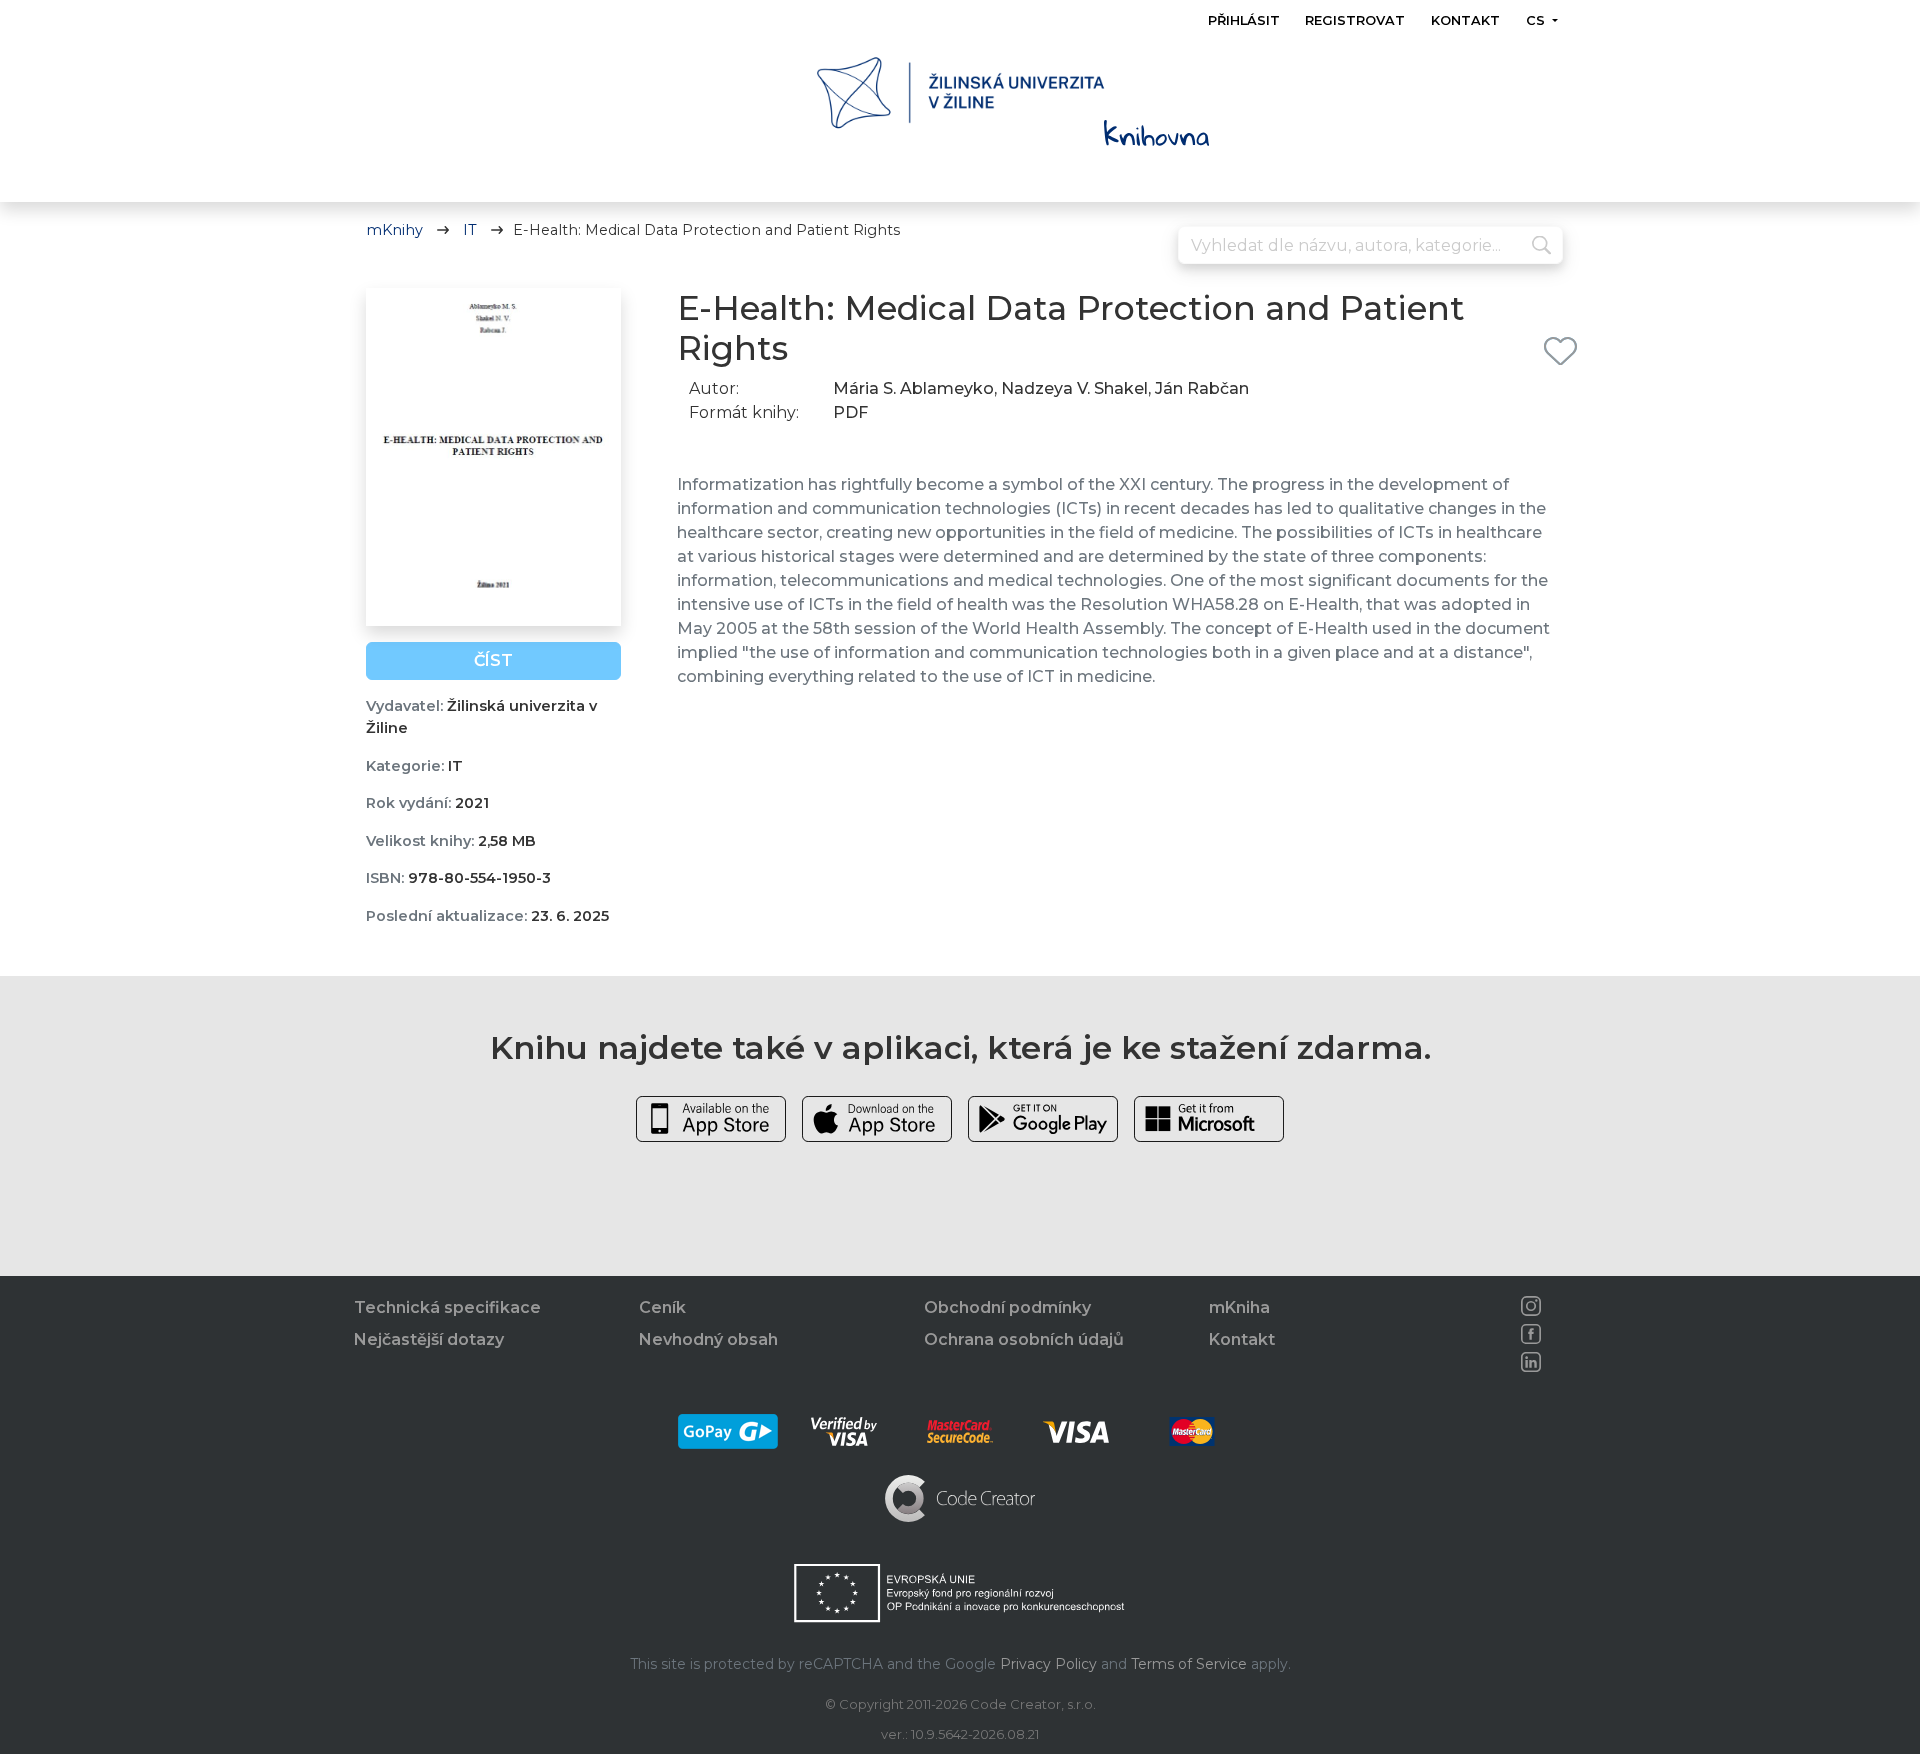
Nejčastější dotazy (429, 1339)
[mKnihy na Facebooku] (1531, 1334)
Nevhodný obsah (708, 1339)
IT (470, 230)
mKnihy (394, 230)
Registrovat (1355, 20)
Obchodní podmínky (1007, 1307)
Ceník (662, 1307)
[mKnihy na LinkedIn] (1531, 1362)
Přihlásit (1244, 20)
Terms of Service (1189, 1664)
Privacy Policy (1048, 1664)
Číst (493, 660)
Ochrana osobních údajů (1024, 1339)
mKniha (1239, 1307)
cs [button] (1536, 20)
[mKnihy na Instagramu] (1531, 1306)
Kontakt (1465, 20)
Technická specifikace (447, 1307)
